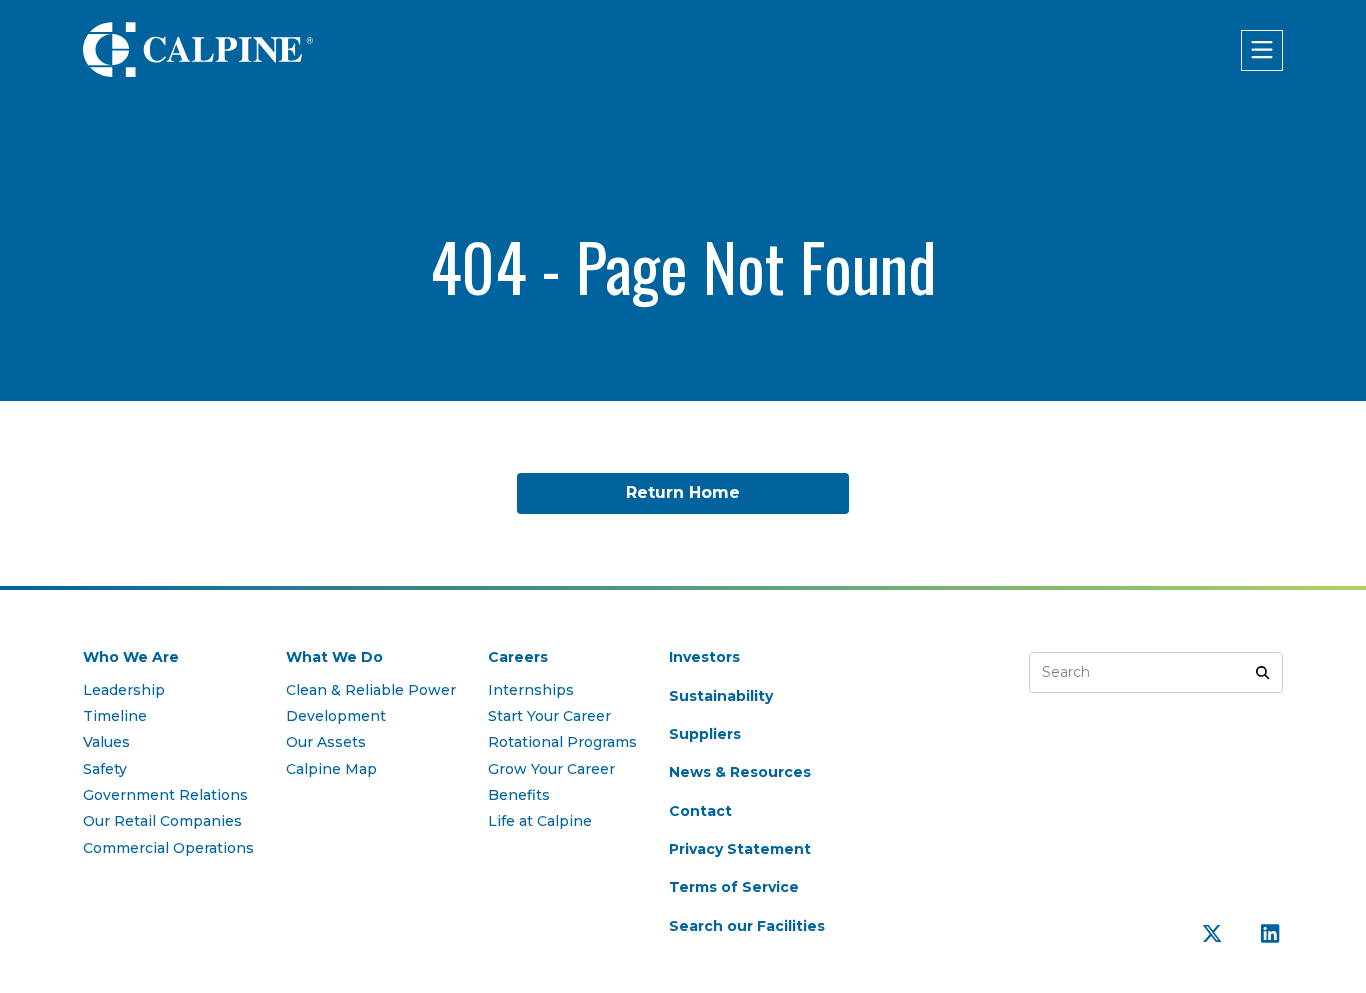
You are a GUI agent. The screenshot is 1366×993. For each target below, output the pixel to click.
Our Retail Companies (162, 821)
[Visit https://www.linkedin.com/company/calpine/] (1270, 934)
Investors (704, 657)
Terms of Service (734, 887)
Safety (105, 769)
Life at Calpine (540, 821)
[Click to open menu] (1262, 50)
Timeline (115, 716)
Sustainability (721, 696)
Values (106, 742)
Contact (700, 811)
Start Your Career (549, 716)
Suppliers (705, 734)
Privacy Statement (740, 849)
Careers (518, 657)
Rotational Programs (562, 742)
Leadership (124, 690)
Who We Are (131, 657)
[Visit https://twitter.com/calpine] (1214, 934)
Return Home (683, 492)
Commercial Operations (168, 848)
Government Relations (165, 795)
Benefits (519, 795)
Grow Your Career (551, 769)
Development (336, 716)
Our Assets (326, 742)
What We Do (334, 657)
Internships (531, 690)
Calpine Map (331, 769)
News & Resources (740, 772)
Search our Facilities (747, 926)
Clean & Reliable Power (371, 690)
